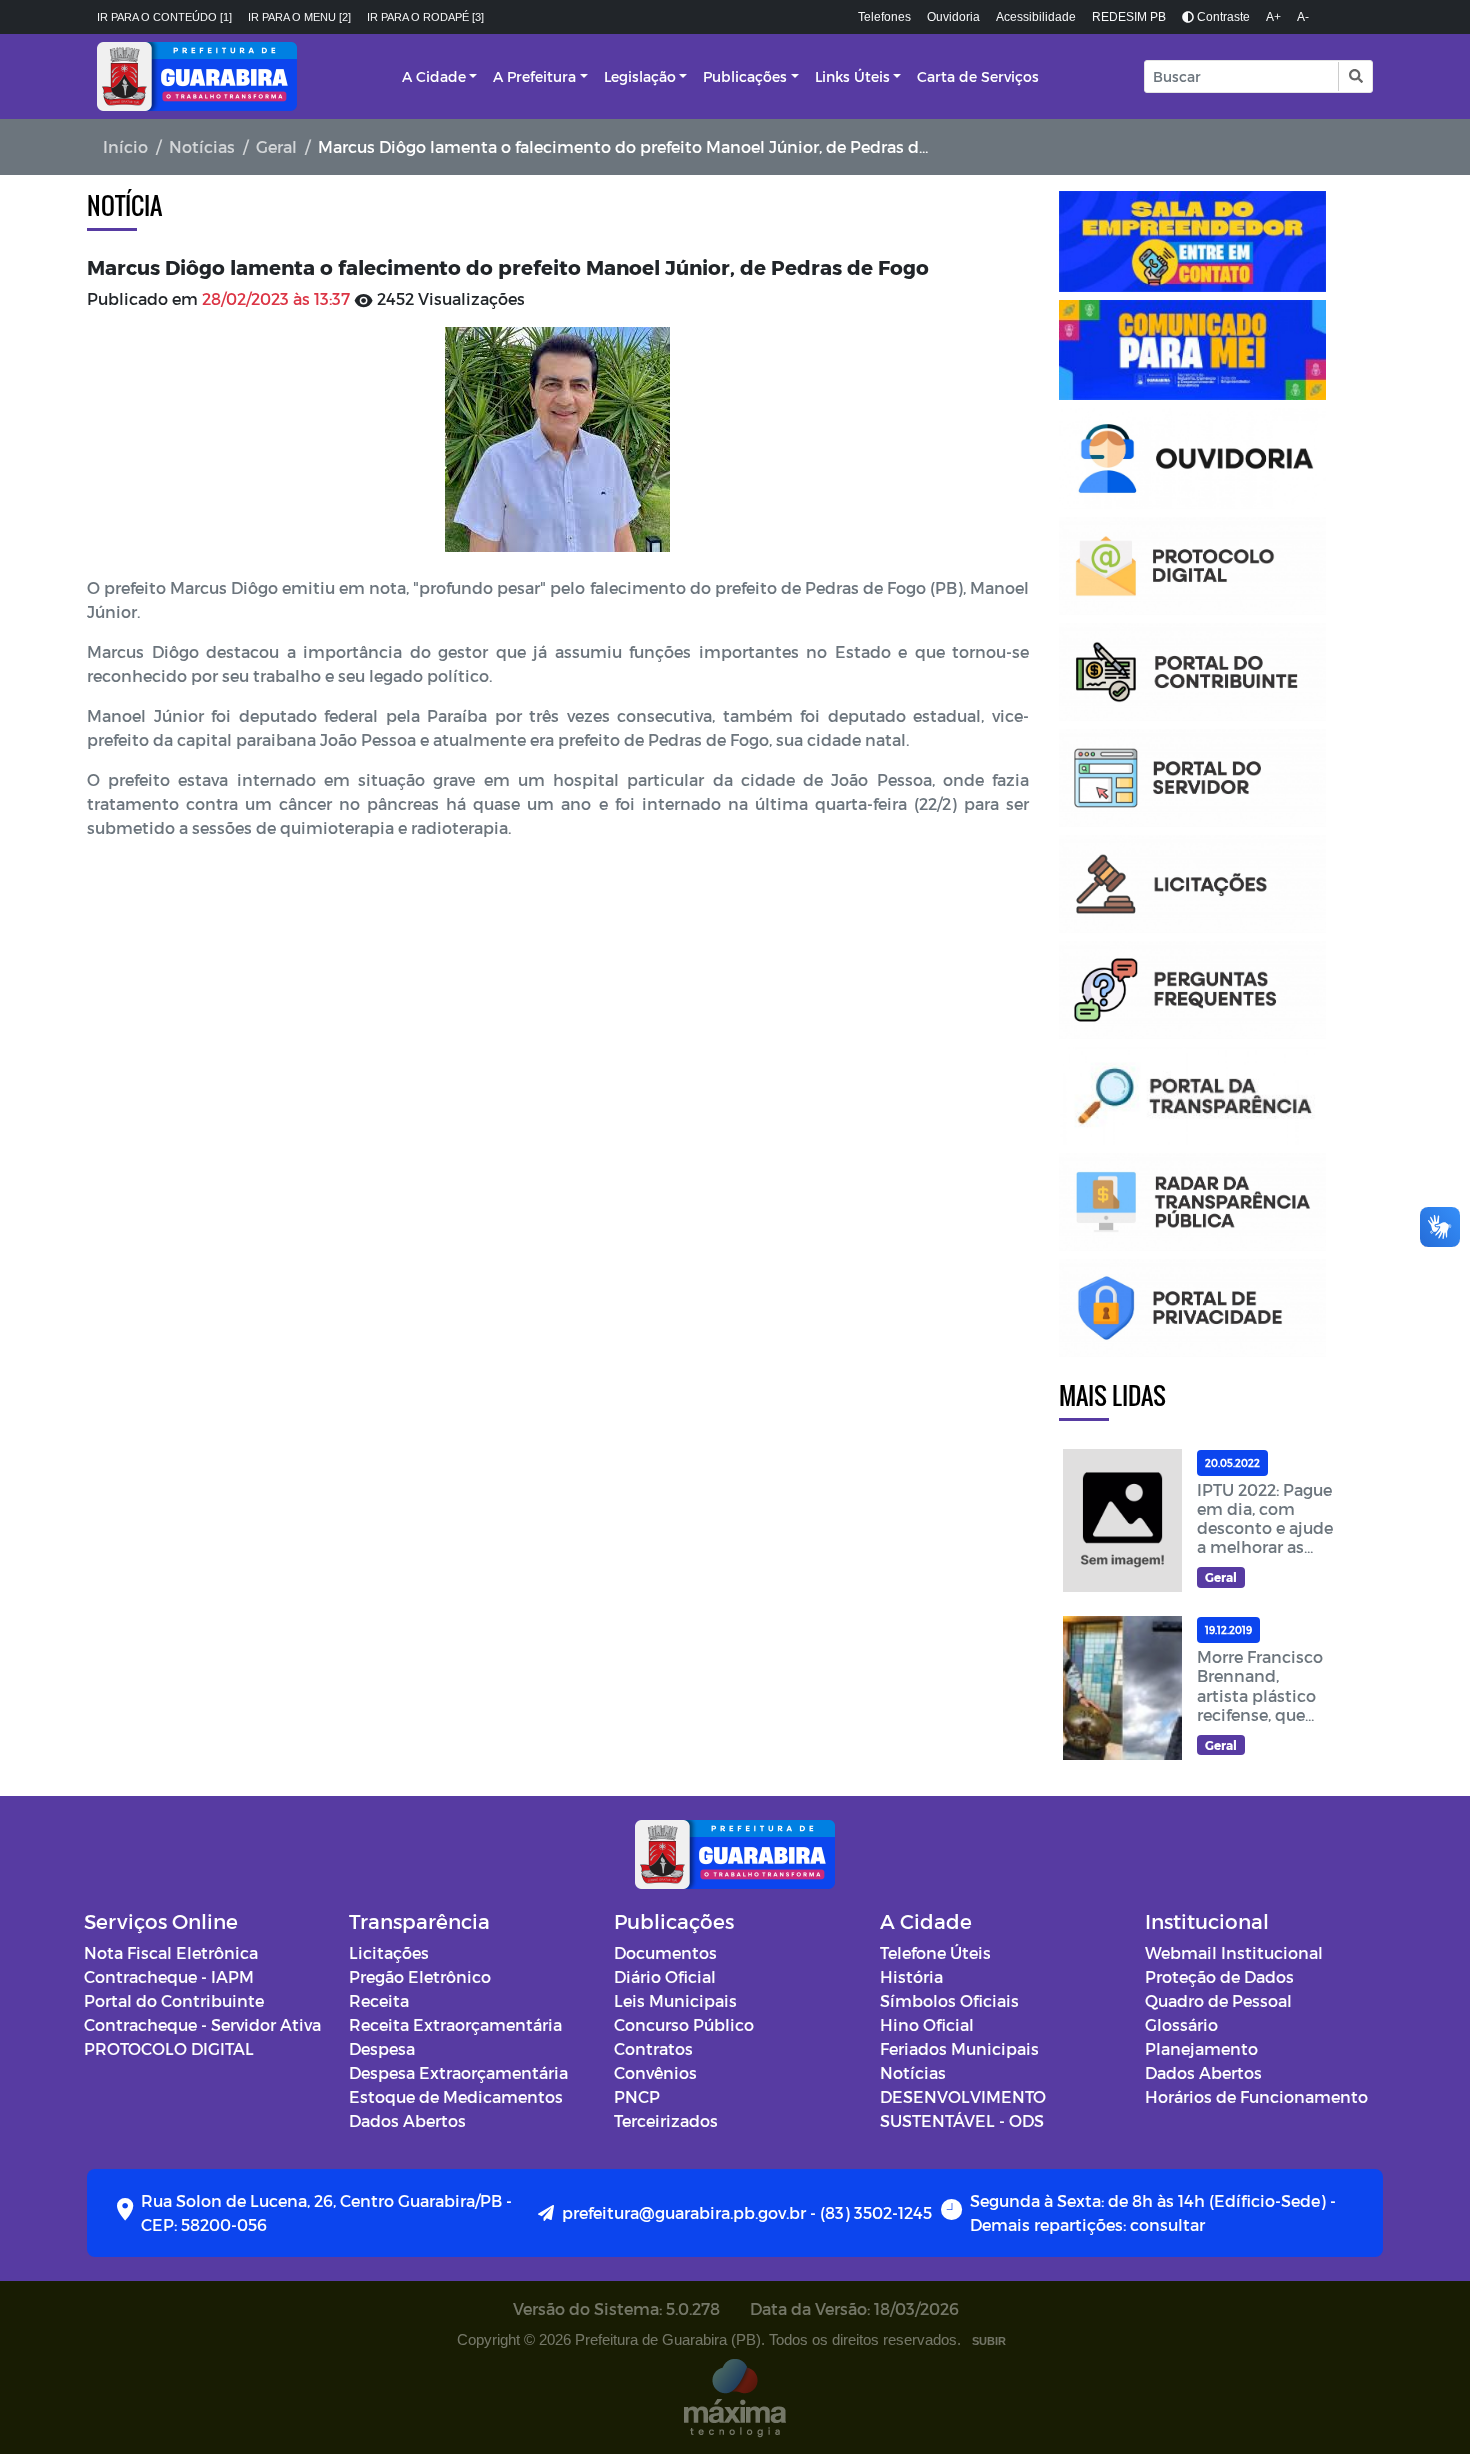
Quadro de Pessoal (1218, 2000)
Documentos (665, 1952)
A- (1303, 17)
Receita (379, 2000)
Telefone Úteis (935, 1952)
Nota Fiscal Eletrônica (171, 1952)
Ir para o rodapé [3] (425, 17)
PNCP (637, 2096)
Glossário (1181, 2024)
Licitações (389, 1952)
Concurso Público (684, 2024)
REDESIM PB (1129, 17)
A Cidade (434, 76)
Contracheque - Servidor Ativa (202, 2024)
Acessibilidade (1036, 17)
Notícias (202, 146)
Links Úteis (852, 76)
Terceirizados (666, 2120)
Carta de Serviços (978, 76)
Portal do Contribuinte (174, 2000)
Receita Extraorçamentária (455, 2024)
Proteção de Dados (1219, 1976)
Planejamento (1201, 2048)
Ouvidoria (953, 17)
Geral (276, 146)
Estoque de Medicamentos (456, 2096)
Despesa (382, 2048)
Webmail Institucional (1234, 1952)
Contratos (653, 2048)
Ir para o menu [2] (299, 17)
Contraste (1222, 17)
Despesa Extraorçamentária (458, 2072)
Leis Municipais (675, 2000)
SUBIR (989, 2341)
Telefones (884, 17)
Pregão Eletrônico (420, 1976)
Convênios (655, 2072)
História (911, 1976)
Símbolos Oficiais (949, 2000)
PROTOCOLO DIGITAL (169, 2048)
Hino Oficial (927, 2024)
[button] (1354, 76)
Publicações (745, 76)
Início (125, 146)
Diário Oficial (665, 1976)
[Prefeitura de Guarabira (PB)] (197, 76)
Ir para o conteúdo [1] (164, 17)
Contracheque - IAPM (169, 1976)
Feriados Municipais (959, 2048)
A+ (1273, 17)
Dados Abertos (407, 2120)
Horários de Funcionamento (1256, 2096)
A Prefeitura (534, 76)
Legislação (640, 76)
